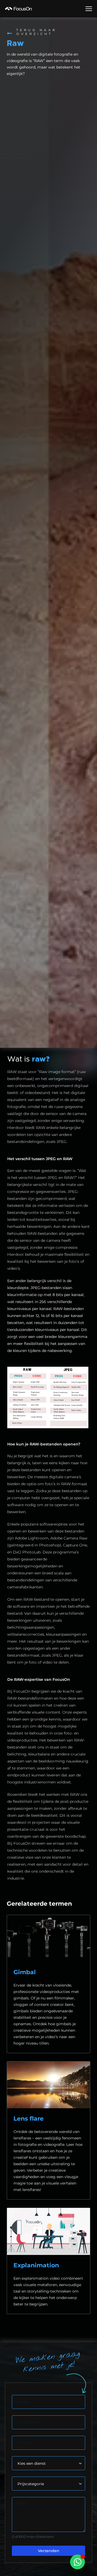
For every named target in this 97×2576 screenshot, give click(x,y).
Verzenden (49, 2551)
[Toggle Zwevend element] (77, 2562)
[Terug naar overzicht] (9, 33)
